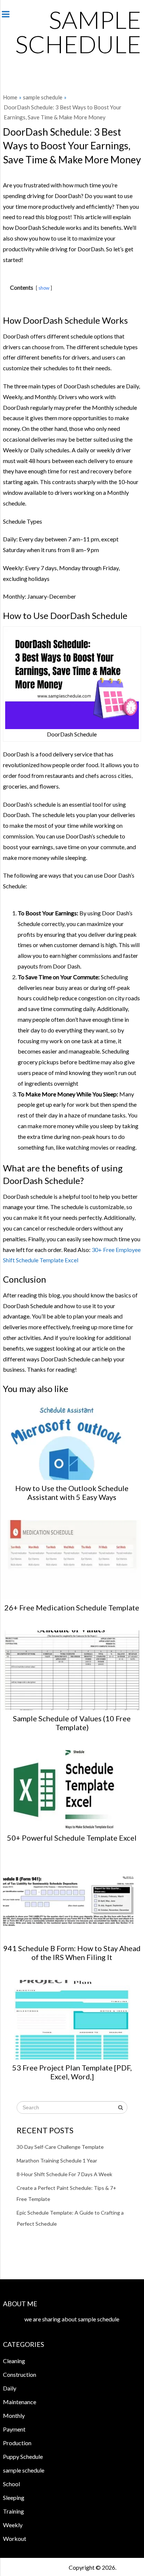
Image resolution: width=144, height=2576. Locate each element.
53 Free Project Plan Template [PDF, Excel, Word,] (72, 2072)
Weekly (13, 2525)
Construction (20, 2374)
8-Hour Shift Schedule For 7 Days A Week (64, 2174)
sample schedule (78, 32)
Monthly (14, 2415)
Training (13, 2511)
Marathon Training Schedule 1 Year (57, 2160)
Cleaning (14, 2361)
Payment (14, 2429)
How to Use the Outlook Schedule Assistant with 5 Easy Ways (72, 1493)
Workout (15, 2538)
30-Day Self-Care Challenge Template (60, 2147)
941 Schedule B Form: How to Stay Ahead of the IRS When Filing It (72, 1953)
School (11, 2484)
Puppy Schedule (23, 2456)
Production (17, 2443)
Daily (10, 2388)
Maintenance (20, 2402)
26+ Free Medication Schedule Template (72, 1607)
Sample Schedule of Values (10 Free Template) (72, 1723)
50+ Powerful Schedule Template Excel (72, 1838)
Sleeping (14, 2497)
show (44, 288)
